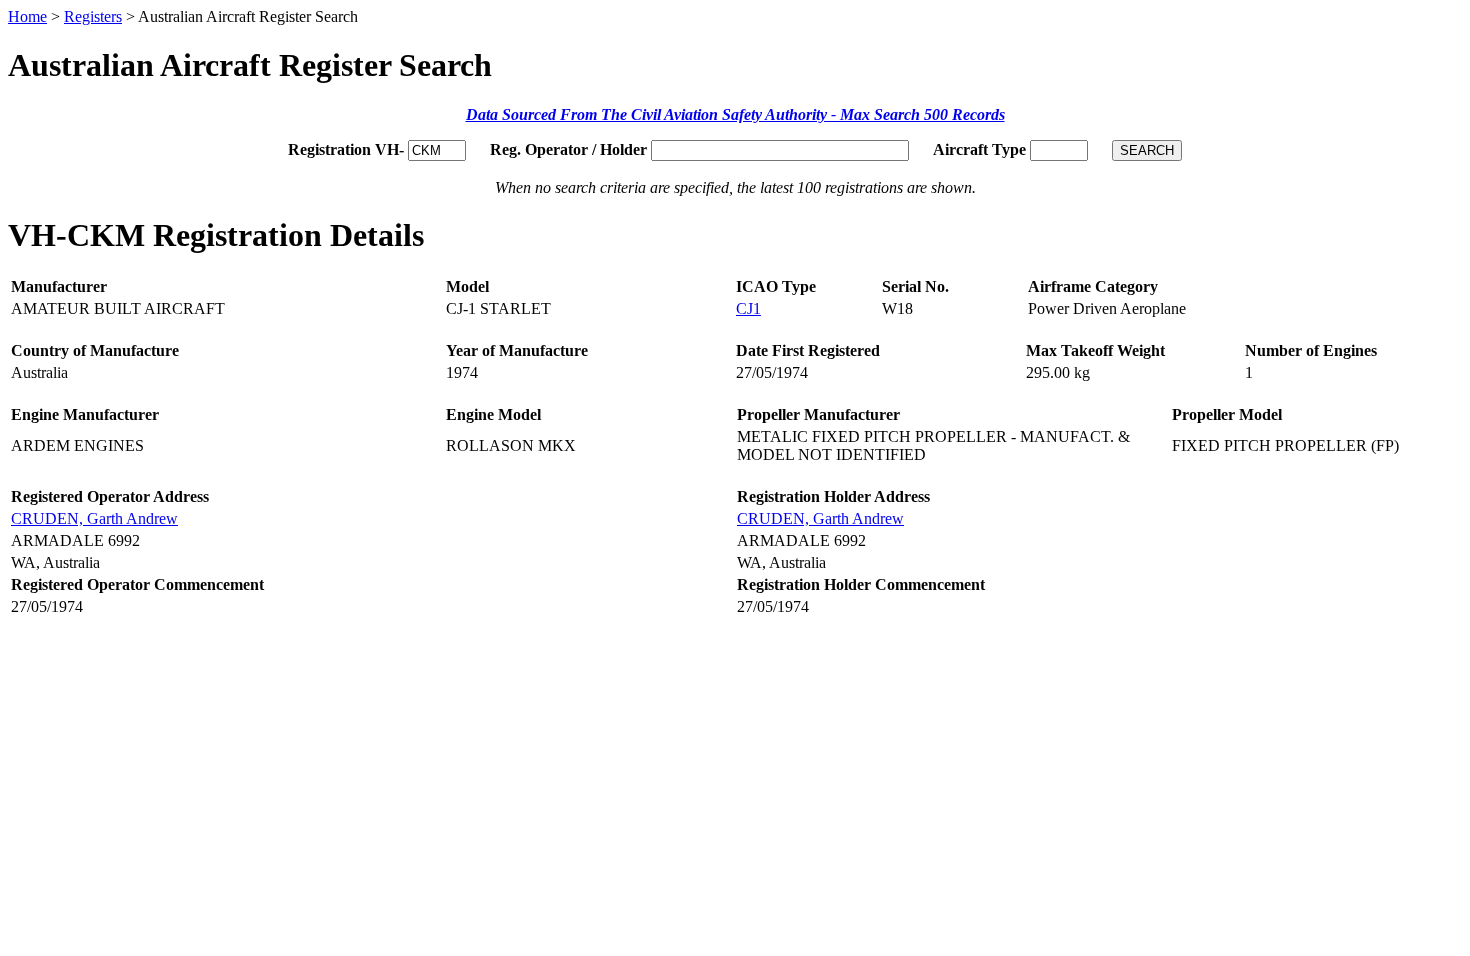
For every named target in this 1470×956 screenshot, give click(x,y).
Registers (93, 16)
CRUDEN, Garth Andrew (94, 518)
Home (27, 16)
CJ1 (748, 308)
